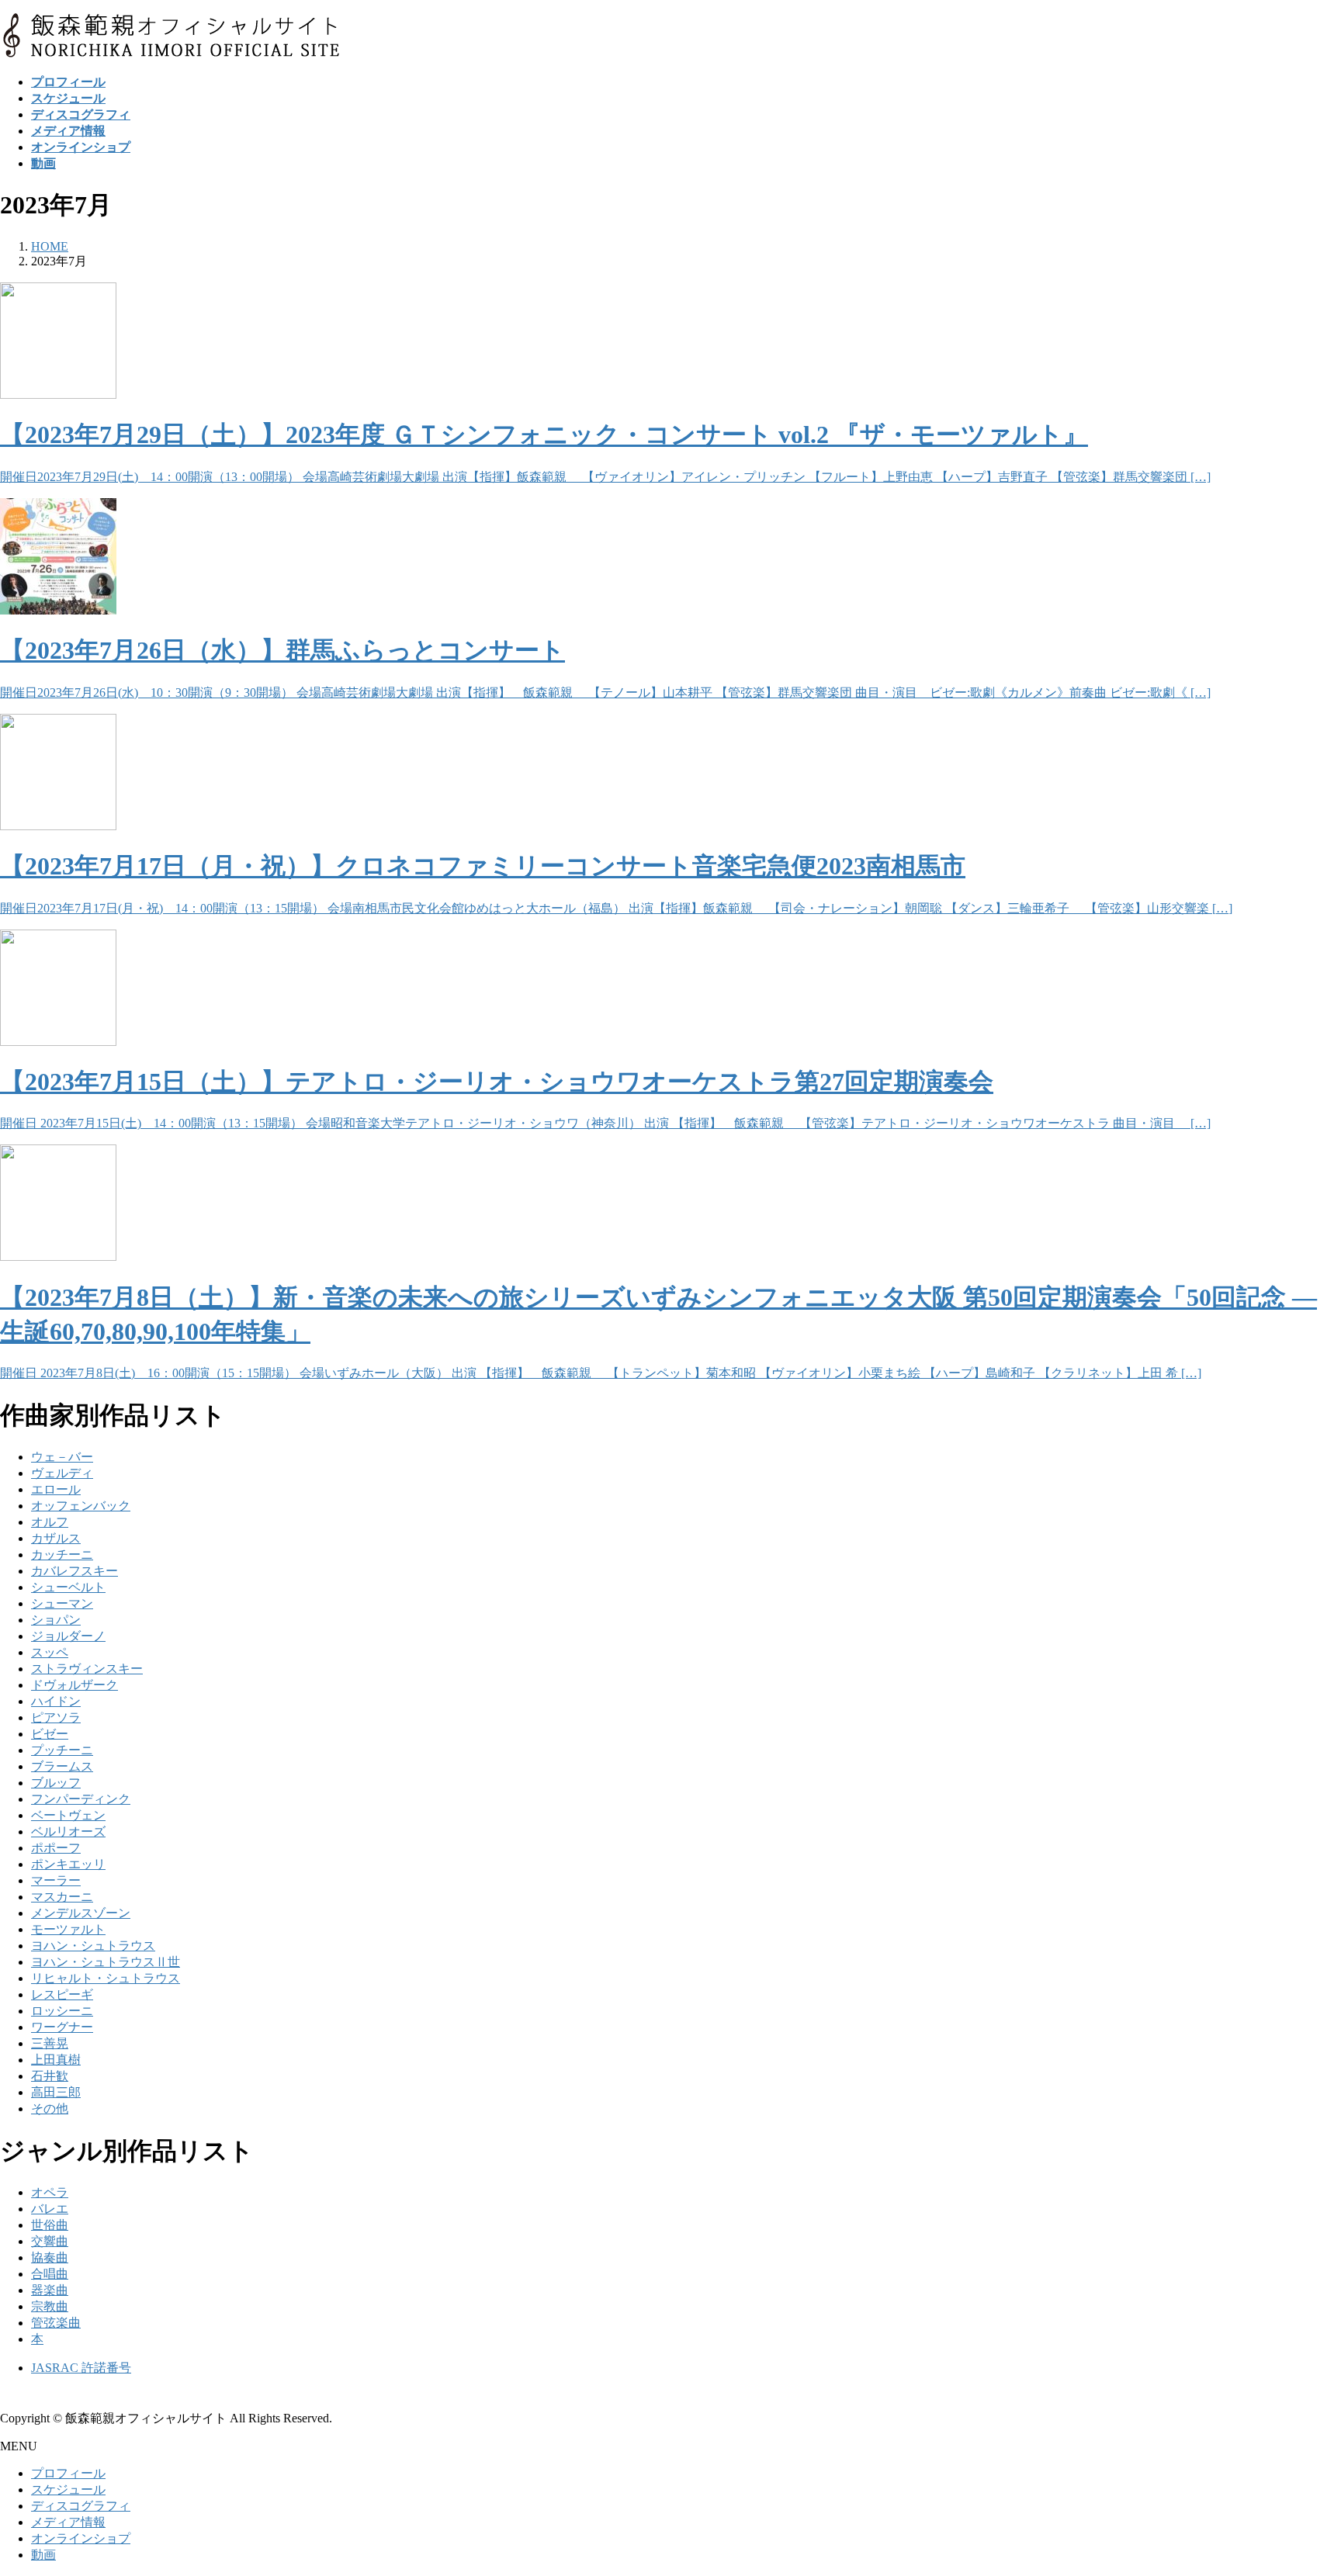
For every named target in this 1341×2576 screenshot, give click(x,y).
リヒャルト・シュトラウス (106, 1978)
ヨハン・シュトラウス (93, 1946)
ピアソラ (56, 1717)
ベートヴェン (68, 1815)
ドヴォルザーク (74, 1685)
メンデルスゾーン (81, 1913)
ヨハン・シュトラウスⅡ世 (106, 1962)
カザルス (56, 1538)
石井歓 (50, 2076)
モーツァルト (68, 1929)
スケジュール (68, 2489)
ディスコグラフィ (81, 2506)
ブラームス (62, 1766)
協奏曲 (50, 2257)
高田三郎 (56, 2092)
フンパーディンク (81, 1799)
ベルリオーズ (68, 1832)
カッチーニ (62, 1555)
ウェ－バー (62, 1457)
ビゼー (50, 1734)
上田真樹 (56, 2060)
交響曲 (50, 2241)
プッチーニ (62, 1750)
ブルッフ (56, 1783)
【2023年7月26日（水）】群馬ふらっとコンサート (282, 650)
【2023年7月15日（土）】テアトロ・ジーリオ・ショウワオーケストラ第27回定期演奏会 (497, 1082)
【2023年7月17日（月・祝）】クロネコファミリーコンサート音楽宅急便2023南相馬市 (483, 866)
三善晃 (50, 2043)
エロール (56, 1489)
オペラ (50, 2192)
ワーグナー (62, 2027)
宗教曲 (50, 2306)
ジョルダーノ (68, 1636)
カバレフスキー (74, 1571)
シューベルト (68, 1587)
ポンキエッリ (68, 1864)
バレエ (50, 2209)
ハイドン (56, 1701)
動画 (43, 2555)
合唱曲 (50, 2274)
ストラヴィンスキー (87, 1669)
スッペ (50, 1652)
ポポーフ (56, 1848)
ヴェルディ (62, 1473)
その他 (50, 2109)
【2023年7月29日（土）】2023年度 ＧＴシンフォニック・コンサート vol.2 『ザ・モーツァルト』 (544, 435)
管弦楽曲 (56, 2323)
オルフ (50, 1522)
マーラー (56, 1880)
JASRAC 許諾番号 (81, 2368)
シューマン (62, 1603)
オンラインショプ (81, 2538)
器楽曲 (50, 2290)
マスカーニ (62, 1897)
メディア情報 (68, 2522)
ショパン (56, 1620)
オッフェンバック (81, 1506)
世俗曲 (50, 2225)
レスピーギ (62, 1994)
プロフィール (68, 2473)
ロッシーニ (62, 2011)
